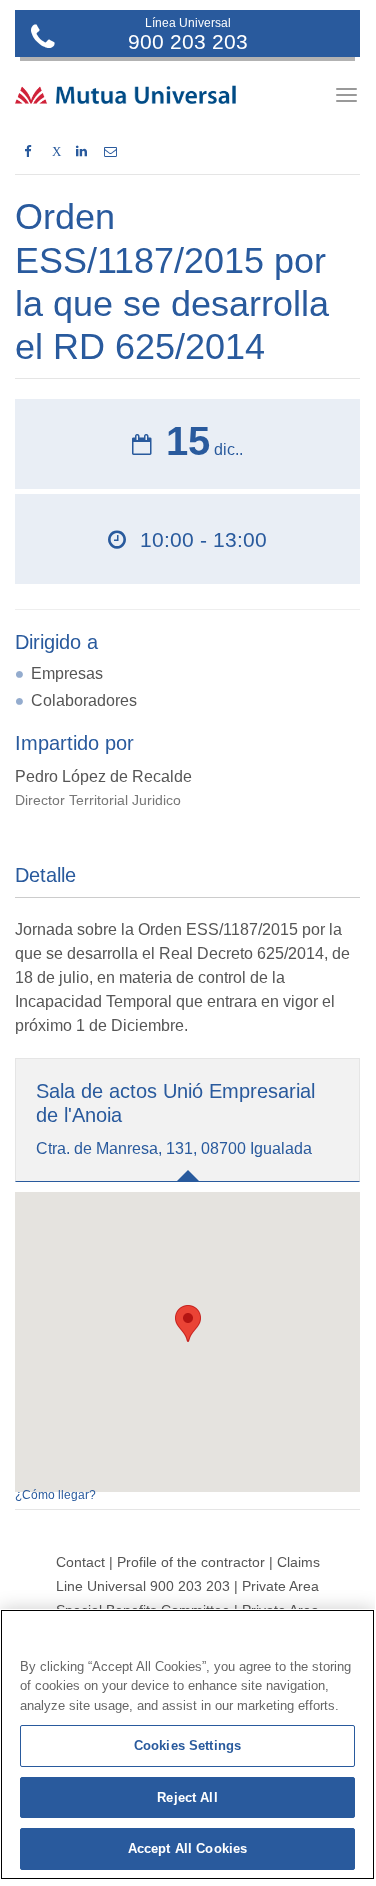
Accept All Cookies (187, 1848)
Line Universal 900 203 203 (143, 1586)
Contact (80, 1562)
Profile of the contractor (191, 1562)
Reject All (187, 1797)
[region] (187, 1744)
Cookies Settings (187, 1745)
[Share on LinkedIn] (81, 152)
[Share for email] (110, 152)
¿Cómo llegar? (55, 1495)
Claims (298, 1562)
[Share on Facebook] (27, 152)
